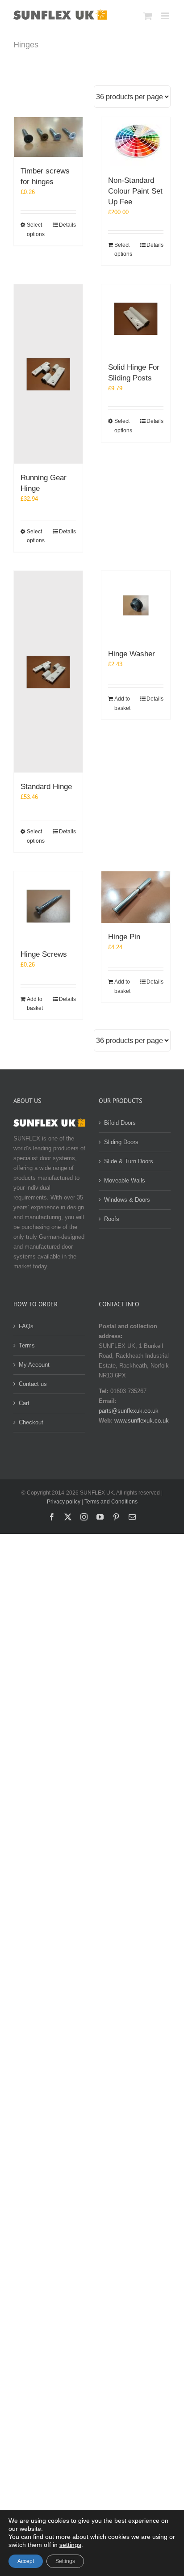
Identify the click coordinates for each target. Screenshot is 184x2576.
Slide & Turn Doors (129, 1161)
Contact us (33, 1384)
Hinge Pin (124, 937)
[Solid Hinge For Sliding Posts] (136, 319)
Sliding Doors (121, 1142)
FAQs (26, 1326)
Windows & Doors (127, 1200)
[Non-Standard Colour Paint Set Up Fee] (136, 142)
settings (70, 2545)
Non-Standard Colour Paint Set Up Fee (135, 191)
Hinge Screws (44, 954)
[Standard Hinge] (48, 672)
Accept (26, 2561)
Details (67, 225)
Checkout (31, 1422)
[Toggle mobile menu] (166, 16)
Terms (27, 1345)
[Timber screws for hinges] (48, 137)
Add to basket (122, 703)
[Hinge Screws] (48, 906)
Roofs (112, 1219)
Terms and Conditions (111, 1502)
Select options (36, 229)
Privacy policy (64, 1502)
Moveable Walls (125, 1180)
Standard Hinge (46, 787)
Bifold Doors (120, 1123)
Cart (24, 1403)
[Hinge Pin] (136, 897)
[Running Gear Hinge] (48, 374)
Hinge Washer (132, 654)
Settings (65, 2561)
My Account (34, 1365)
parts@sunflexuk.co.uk (129, 1411)
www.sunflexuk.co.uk (142, 1421)
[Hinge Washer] (136, 605)
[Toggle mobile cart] (148, 16)
